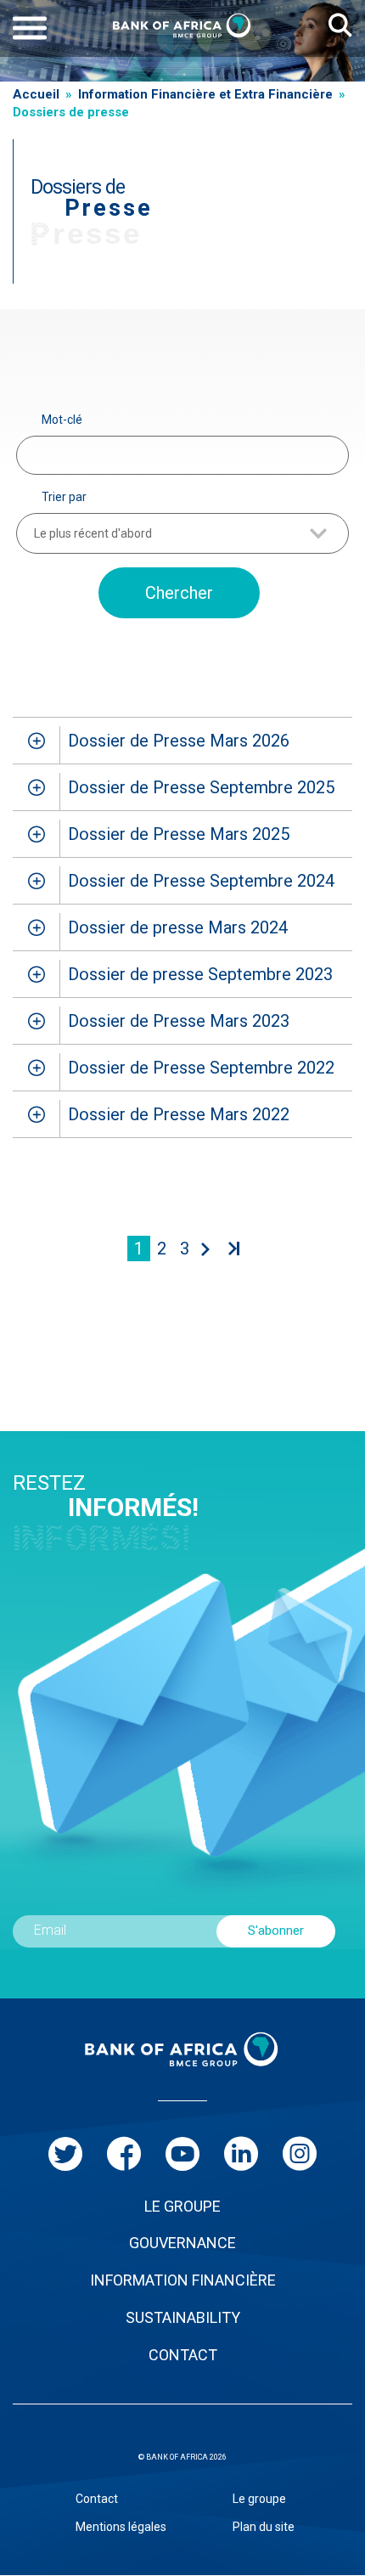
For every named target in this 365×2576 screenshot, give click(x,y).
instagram (300, 2154)
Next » (202, 1249)
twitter (65, 2154)
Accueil (36, 94)
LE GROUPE (182, 2206)
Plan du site (264, 2527)
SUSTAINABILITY (183, 2317)
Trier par (64, 497)
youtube (182, 2154)
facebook (124, 2154)
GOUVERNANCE (182, 2243)
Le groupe (259, 2499)
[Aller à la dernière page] (232, 1249)
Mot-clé (62, 420)
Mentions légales (121, 2527)
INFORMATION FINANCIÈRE (183, 2280)
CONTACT (183, 2355)
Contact (97, 2499)
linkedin (241, 2154)
